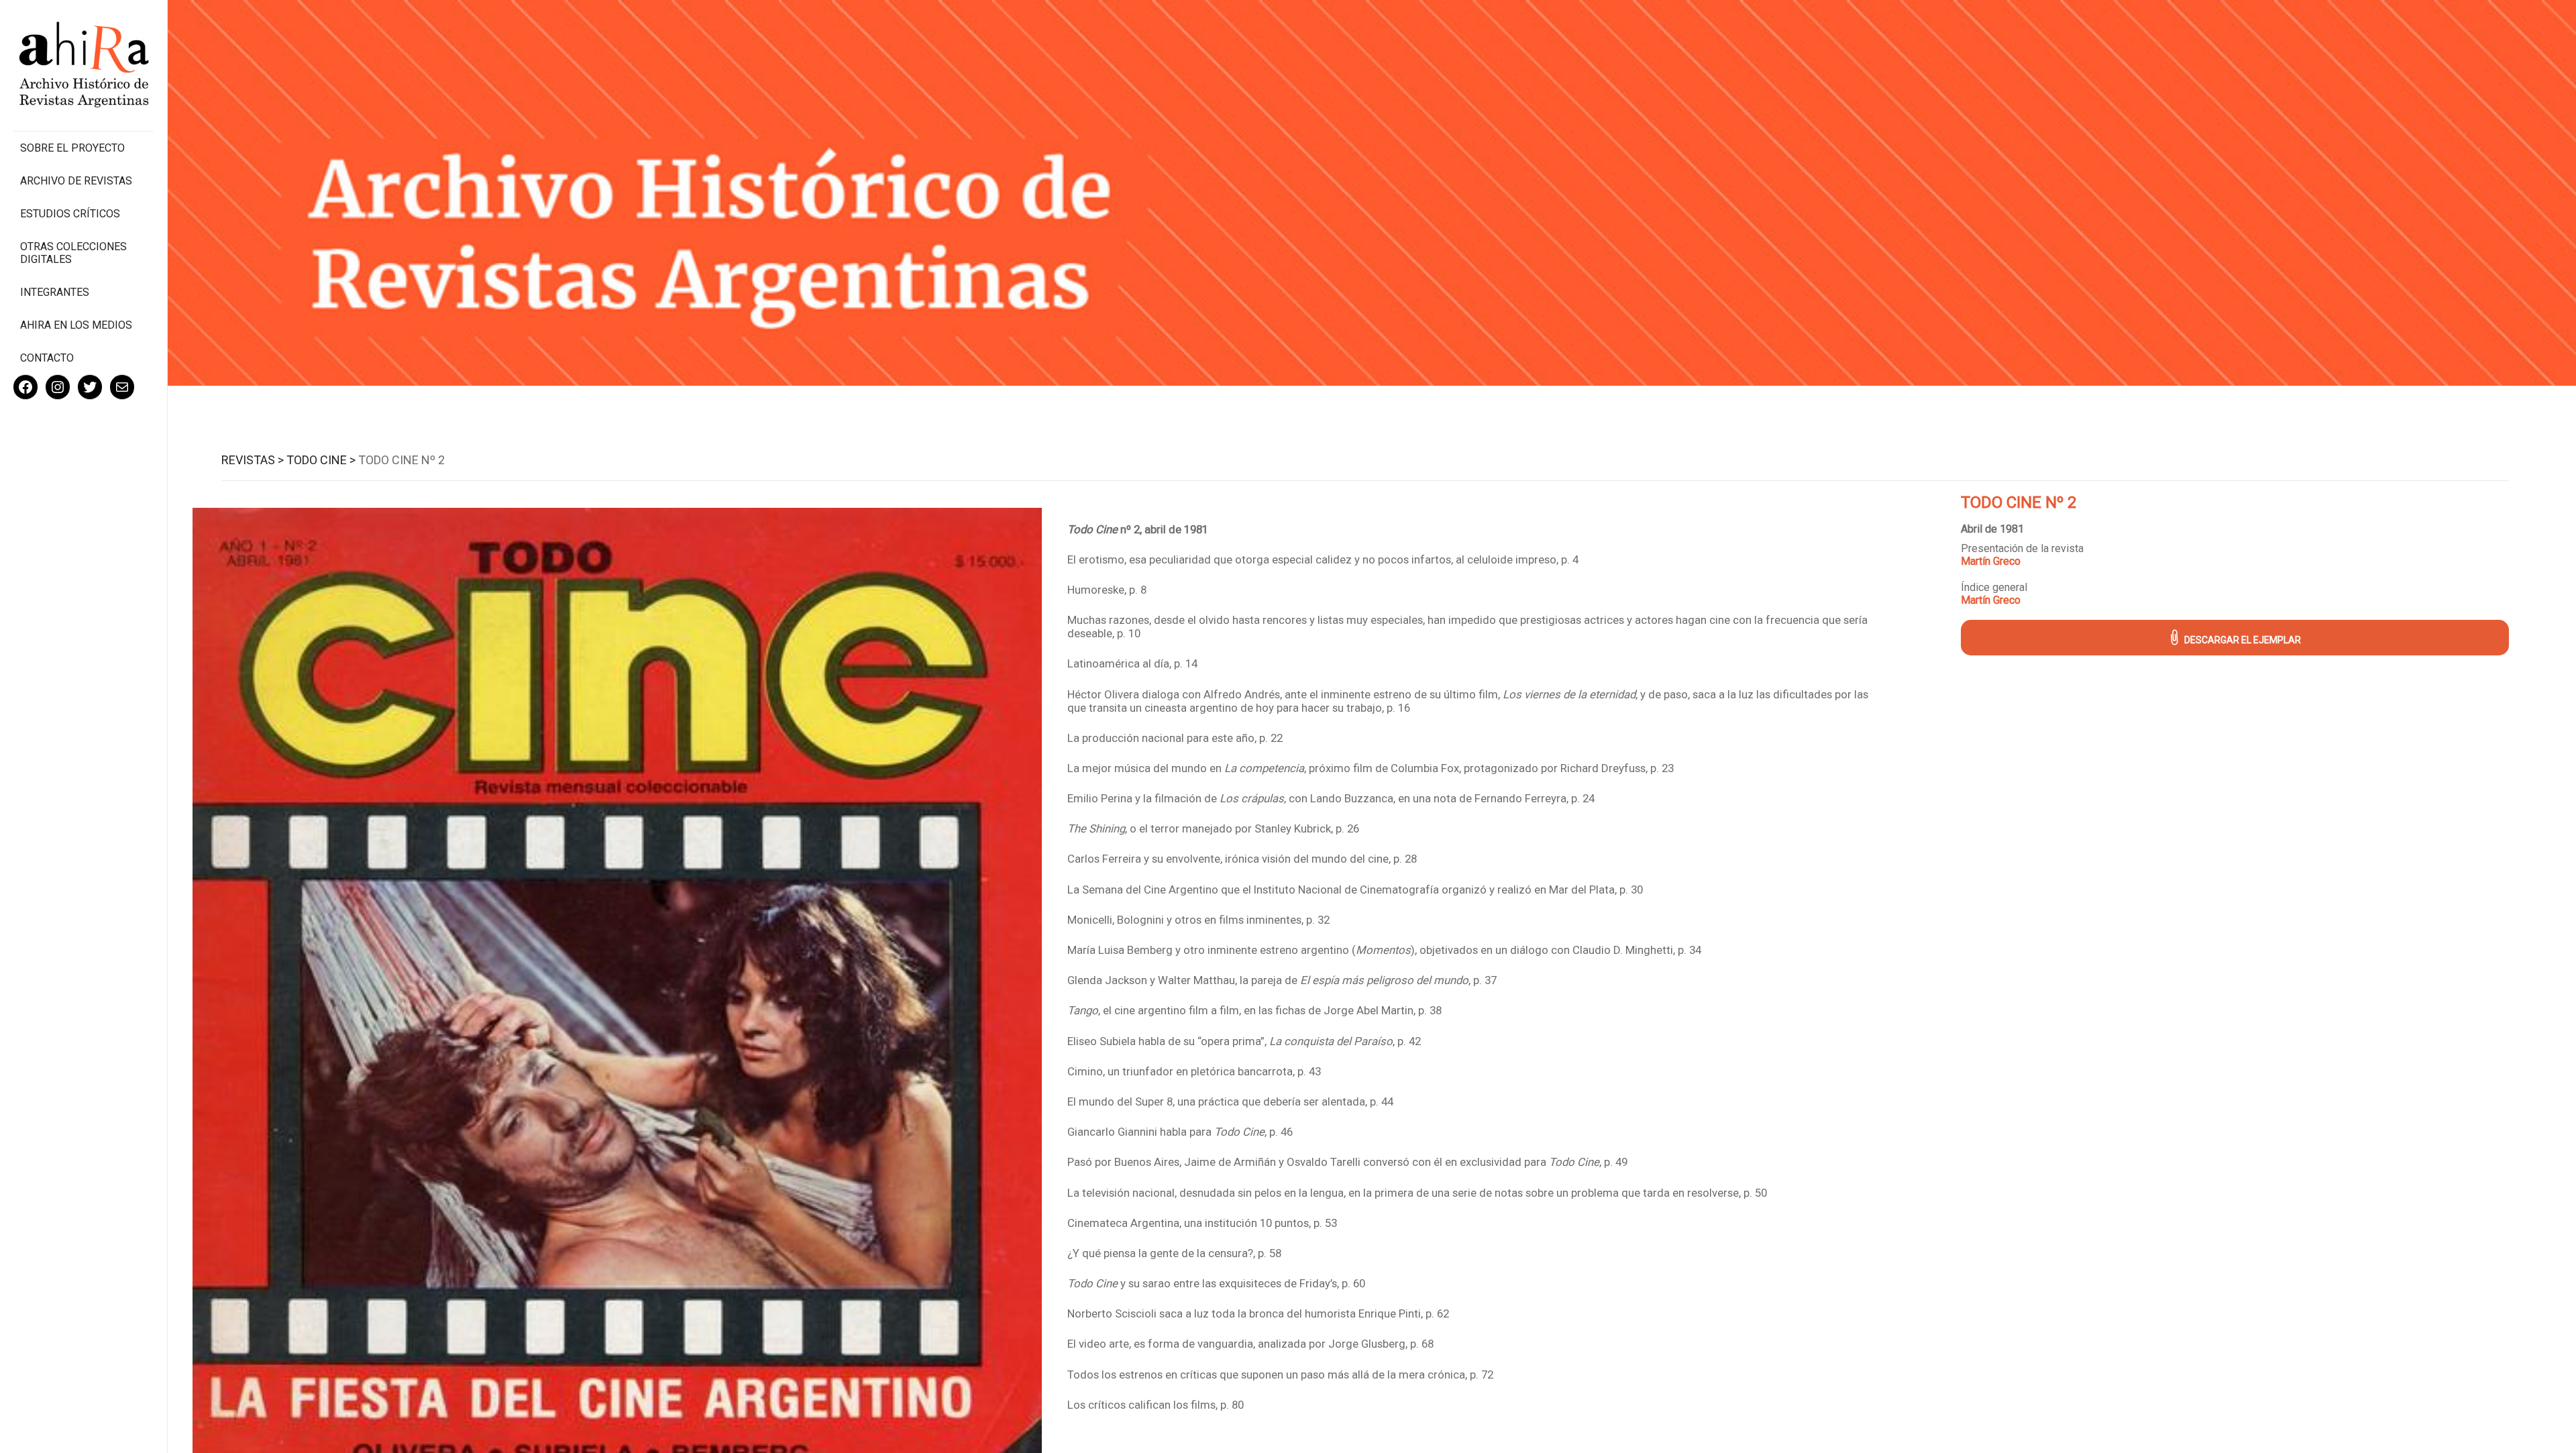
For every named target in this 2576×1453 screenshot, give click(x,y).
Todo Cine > (321, 460)
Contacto (47, 358)
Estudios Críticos (70, 214)
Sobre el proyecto (72, 148)
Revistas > (253, 460)
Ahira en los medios (76, 325)
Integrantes (55, 292)
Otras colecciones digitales (73, 253)
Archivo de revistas (76, 181)
